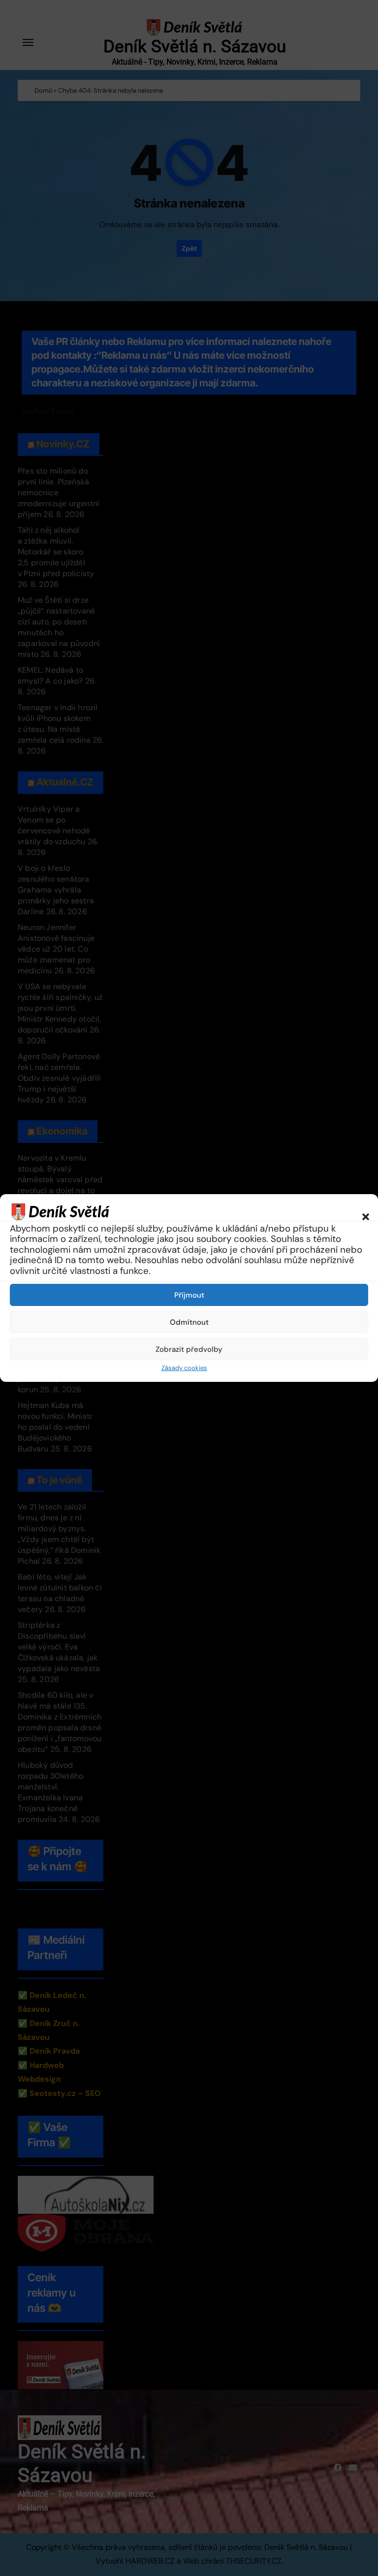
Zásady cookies (184, 1368)
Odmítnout (189, 1322)
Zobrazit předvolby (189, 1349)
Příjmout (189, 1295)
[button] (361, 1211)
